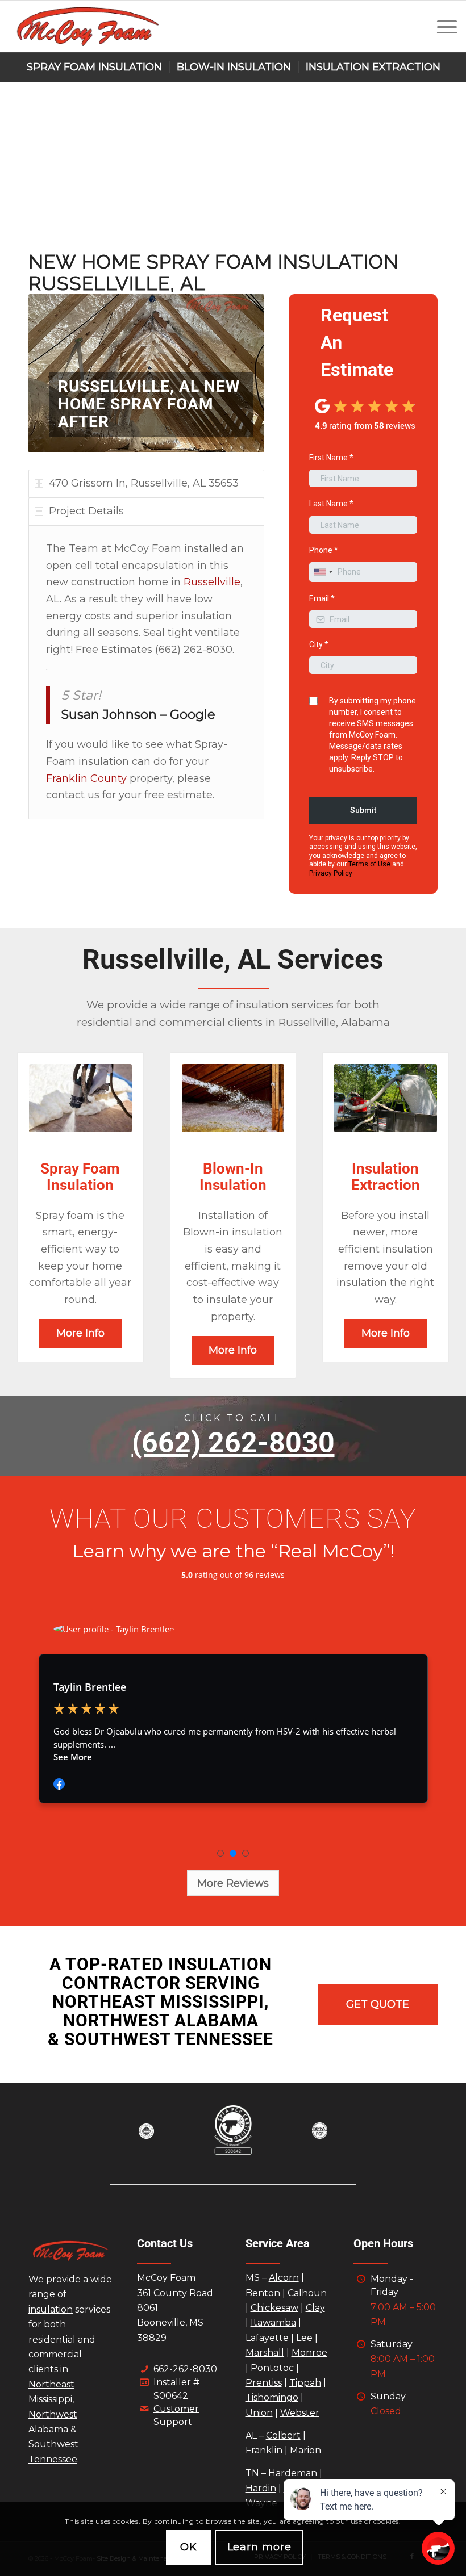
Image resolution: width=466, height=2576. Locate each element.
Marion (305, 2450)
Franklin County (86, 778)
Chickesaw (274, 2308)
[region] (146, 673)
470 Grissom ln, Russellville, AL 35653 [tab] (144, 483)
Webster (300, 2413)
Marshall (265, 2353)
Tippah (305, 2383)
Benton (263, 2293)
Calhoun (307, 2293)
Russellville (212, 582)
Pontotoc (272, 2368)
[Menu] (441, 26)
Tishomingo (272, 2397)
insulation (51, 2309)
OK (189, 2547)
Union (259, 2413)
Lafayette (267, 2338)
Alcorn (284, 2278)
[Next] (239, 373)
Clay (315, 2308)
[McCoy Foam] (88, 26)
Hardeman (293, 2473)
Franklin (264, 2450)
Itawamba (273, 2322)
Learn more (259, 2547)
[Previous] (54, 373)
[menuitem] (441, 26)
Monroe (309, 2353)
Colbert (283, 2435)
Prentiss (264, 2383)
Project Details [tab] (86, 511)
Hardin (261, 2488)
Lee (304, 2338)
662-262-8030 (185, 2369)
